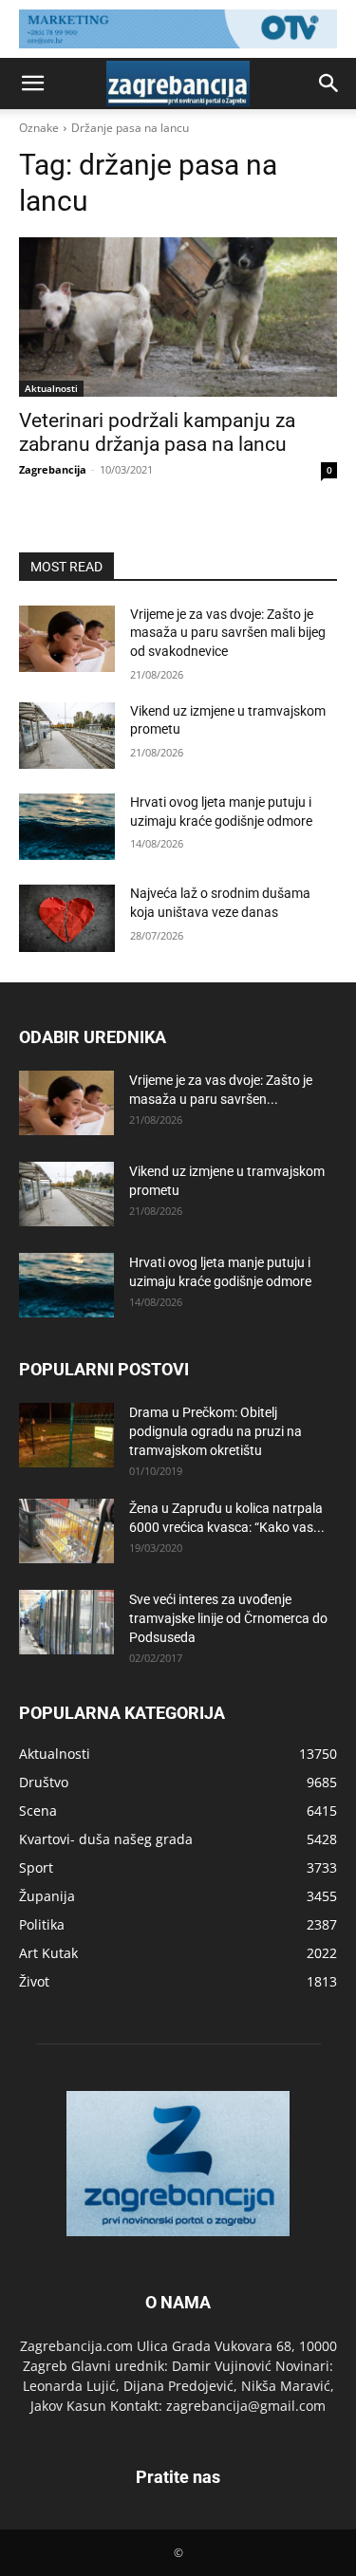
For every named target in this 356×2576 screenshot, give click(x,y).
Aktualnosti (51, 388)
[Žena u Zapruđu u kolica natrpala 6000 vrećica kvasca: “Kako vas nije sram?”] (66, 1531)
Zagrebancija (53, 469)
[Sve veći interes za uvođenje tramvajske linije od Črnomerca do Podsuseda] (66, 1623)
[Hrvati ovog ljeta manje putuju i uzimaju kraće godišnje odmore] (67, 827)
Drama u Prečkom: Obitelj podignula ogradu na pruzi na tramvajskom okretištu (215, 1431)
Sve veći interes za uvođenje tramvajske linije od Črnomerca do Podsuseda (228, 1618)
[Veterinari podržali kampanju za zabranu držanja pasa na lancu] (178, 317)
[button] (32, 84)
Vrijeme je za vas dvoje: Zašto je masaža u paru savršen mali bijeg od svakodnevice (228, 633)
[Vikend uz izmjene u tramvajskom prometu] (67, 736)
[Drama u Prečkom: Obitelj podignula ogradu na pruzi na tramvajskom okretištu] (66, 1436)
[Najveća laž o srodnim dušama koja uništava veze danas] (67, 918)
